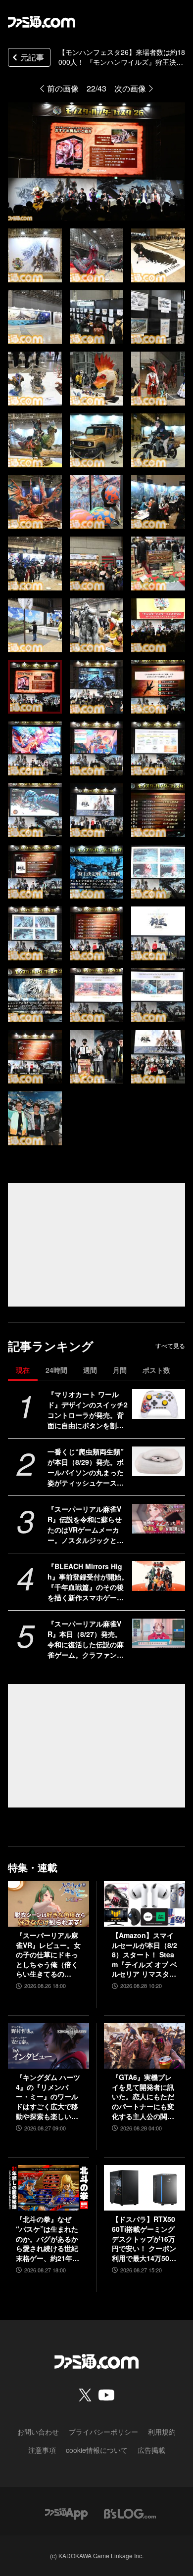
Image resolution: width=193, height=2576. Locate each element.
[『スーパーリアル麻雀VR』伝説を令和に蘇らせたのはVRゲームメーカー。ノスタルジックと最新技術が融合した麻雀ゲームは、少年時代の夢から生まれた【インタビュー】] (159, 1519)
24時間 (56, 1370)
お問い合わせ (38, 2432)
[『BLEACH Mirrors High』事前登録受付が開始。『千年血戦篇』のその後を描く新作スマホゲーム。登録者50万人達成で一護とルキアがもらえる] (159, 1576)
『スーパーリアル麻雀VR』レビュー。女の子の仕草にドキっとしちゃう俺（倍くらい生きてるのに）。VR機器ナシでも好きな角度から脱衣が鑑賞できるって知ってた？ (48, 1955)
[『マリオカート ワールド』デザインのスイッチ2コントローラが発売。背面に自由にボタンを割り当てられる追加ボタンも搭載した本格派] (159, 1404)
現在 (23, 1370)
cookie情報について (97, 2450)
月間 (120, 1370)
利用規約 (162, 2432)
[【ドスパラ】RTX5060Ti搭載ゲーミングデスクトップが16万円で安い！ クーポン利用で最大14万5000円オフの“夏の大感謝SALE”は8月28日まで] (145, 2188)
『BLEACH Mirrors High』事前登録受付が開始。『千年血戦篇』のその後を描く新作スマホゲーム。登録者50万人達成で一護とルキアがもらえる (88, 1582)
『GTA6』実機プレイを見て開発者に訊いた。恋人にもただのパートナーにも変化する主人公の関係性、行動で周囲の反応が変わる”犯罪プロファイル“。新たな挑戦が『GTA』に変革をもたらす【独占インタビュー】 (143, 2097)
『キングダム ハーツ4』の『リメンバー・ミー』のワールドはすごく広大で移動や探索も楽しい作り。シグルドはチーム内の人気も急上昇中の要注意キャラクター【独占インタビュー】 (48, 2097)
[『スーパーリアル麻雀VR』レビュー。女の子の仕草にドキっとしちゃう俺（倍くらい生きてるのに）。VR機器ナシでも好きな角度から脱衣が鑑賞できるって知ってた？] (48, 1904)
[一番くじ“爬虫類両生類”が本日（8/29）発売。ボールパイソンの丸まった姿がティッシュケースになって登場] (159, 1461)
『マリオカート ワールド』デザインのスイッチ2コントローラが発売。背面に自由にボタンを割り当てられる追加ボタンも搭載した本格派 (88, 1410)
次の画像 (130, 88)
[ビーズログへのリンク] (130, 2512)
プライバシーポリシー (103, 2432)
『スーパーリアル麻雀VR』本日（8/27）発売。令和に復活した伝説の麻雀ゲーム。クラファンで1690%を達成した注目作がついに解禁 (88, 1639)
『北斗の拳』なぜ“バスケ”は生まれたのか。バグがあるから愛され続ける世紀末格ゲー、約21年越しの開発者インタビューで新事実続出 (48, 2239)
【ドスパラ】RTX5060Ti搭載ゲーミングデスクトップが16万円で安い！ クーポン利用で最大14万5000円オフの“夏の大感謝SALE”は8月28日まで (145, 2239)
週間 (90, 1370)
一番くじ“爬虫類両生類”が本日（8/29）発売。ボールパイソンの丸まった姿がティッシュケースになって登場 (86, 1467)
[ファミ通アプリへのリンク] (66, 2512)
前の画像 (63, 88)
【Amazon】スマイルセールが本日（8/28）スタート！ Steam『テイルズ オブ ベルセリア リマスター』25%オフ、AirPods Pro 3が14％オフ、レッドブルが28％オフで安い (145, 1955)
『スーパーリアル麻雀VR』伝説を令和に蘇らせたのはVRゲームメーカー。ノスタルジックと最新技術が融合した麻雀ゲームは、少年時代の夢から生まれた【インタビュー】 (86, 1525)
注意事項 (42, 2450)
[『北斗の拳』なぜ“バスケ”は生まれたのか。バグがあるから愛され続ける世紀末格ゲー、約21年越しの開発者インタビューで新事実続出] (48, 2188)
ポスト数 (156, 1370)
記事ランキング (51, 1346)
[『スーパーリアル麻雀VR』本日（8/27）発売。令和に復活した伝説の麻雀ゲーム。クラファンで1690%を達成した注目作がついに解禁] (159, 1633)
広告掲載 (151, 2450)
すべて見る (170, 1346)
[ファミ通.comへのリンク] (42, 22)
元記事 (32, 57)
